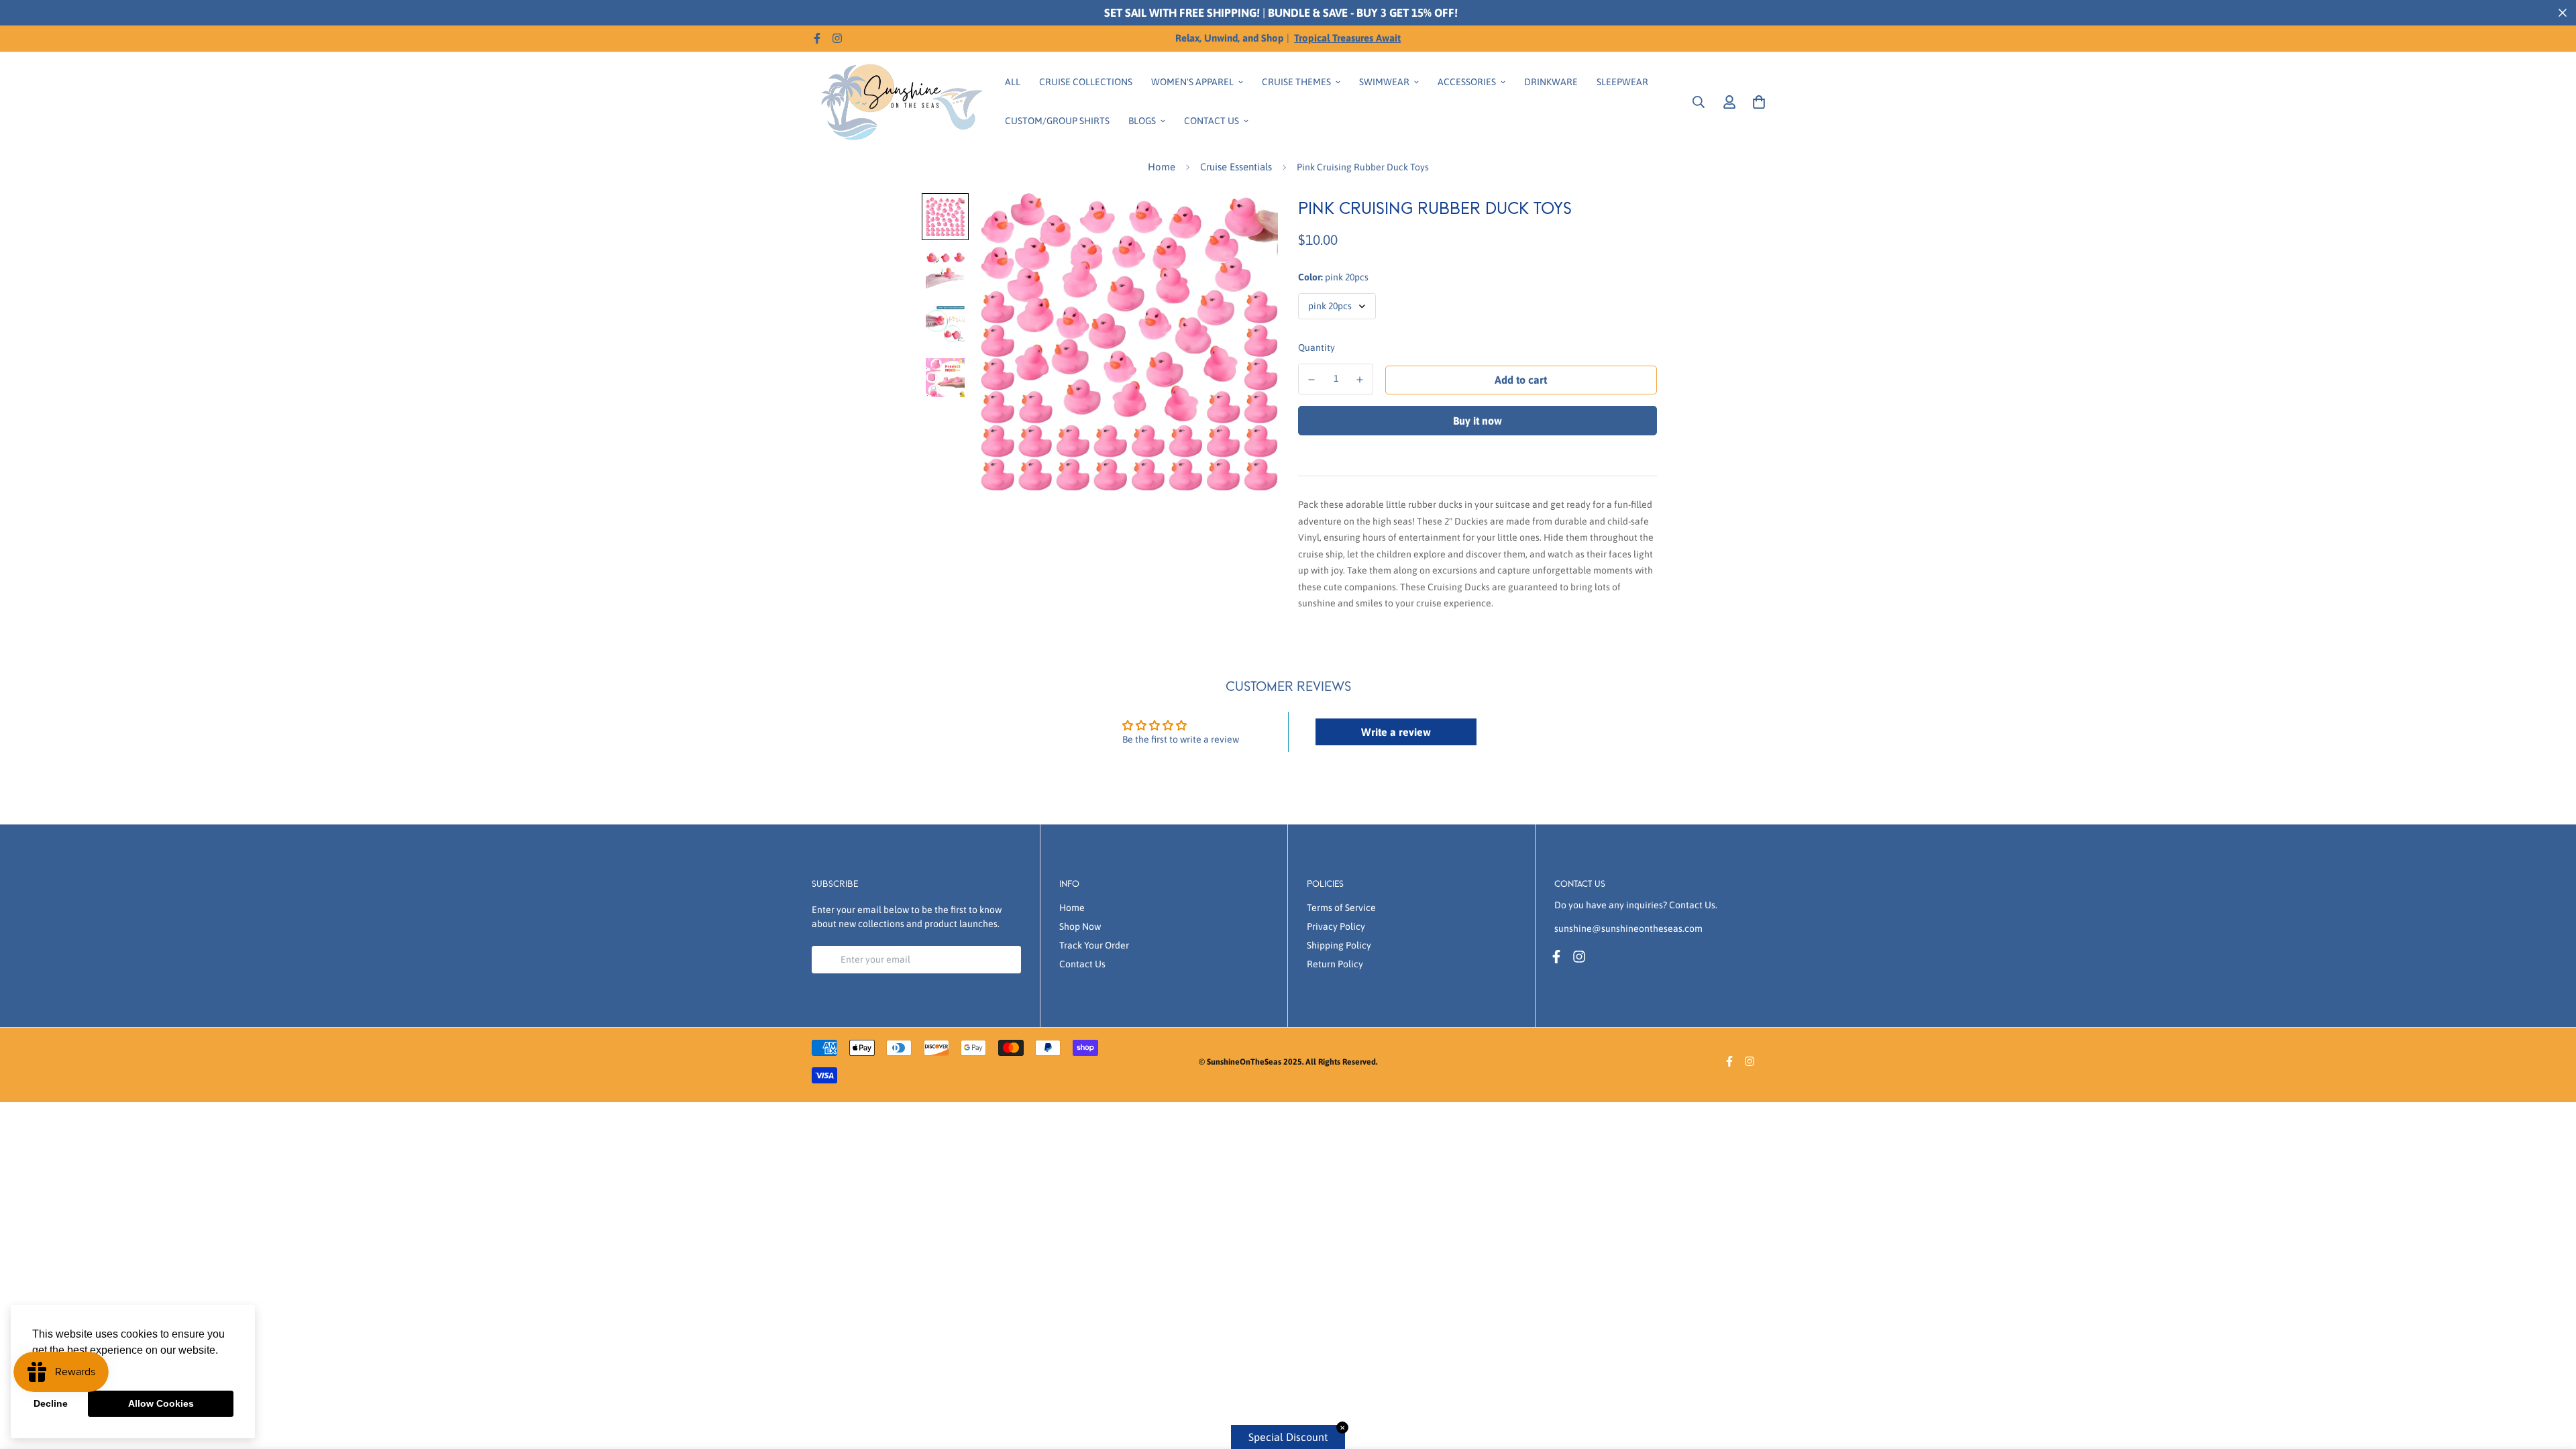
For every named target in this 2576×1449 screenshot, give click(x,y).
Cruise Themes (1296, 82)
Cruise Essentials (1236, 167)
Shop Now (1080, 926)
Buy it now (1478, 421)
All (1013, 82)
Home (1162, 167)
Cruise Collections (1086, 82)
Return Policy (1335, 964)
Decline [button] (51, 1403)
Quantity (1317, 347)
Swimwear (1384, 82)
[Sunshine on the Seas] (899, 102)
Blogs (1142, 121)
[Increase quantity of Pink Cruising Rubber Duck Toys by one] (1360, 380)
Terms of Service (1341, 908)
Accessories (1467, 82)
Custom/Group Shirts (1057, 121)
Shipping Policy (1339, 945)
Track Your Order (1094, 945)
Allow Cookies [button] (161, 1403)
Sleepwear (1622, 82)
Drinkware (1551, 82)
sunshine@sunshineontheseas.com (1628, 928)
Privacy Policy (1336, 926)
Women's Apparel (1192, 82)
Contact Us (1212, 121)
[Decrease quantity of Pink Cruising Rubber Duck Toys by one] (1311, 380)
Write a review (1396, 732)
